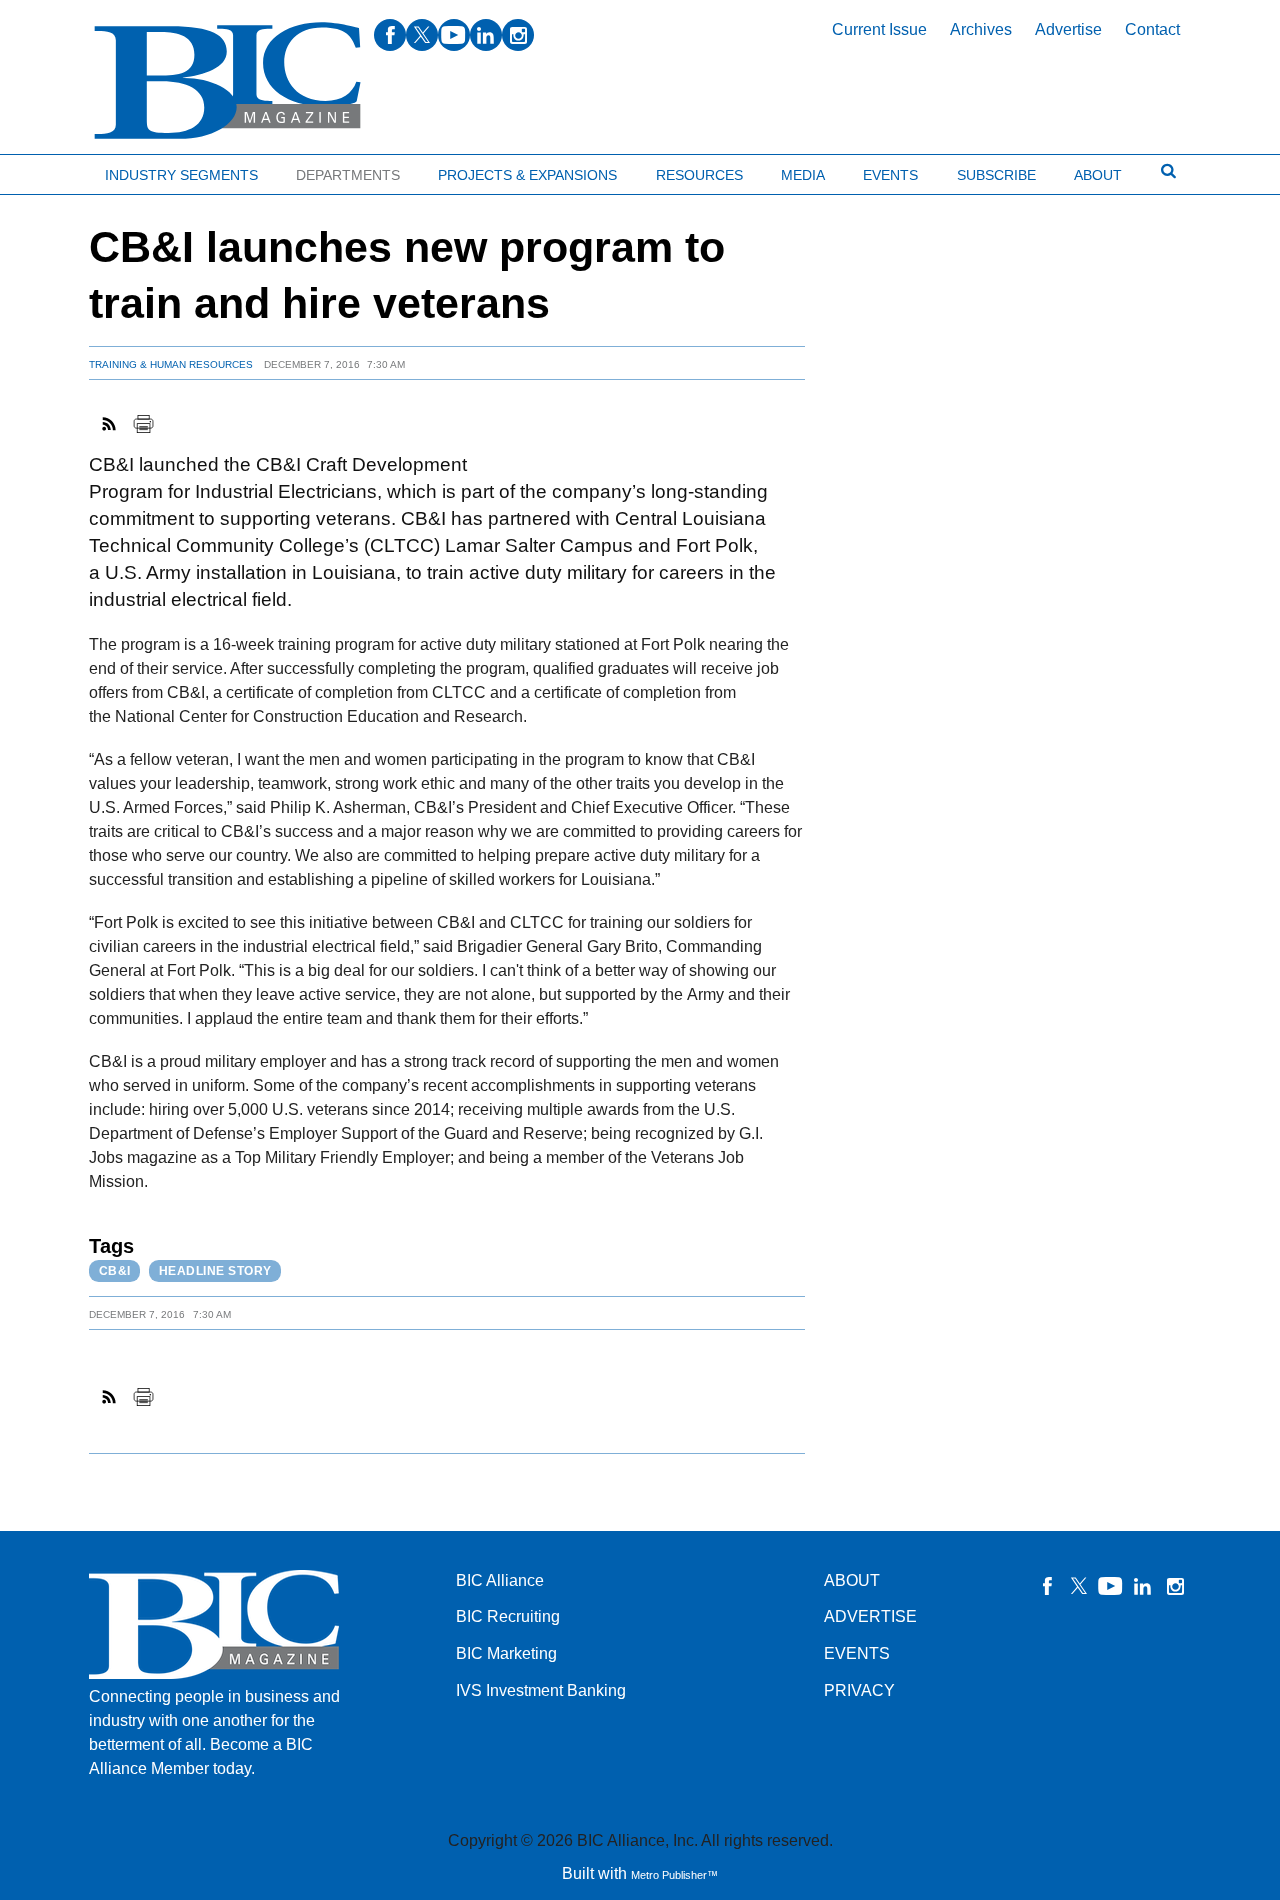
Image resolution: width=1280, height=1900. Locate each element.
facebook (390, 35)
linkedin (486, 35)
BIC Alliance (500, 1580)
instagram (518, 35)
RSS (110, 424)
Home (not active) (60, 170)
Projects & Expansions (527, 175)
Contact (1152, 29)
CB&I (115, 1271)
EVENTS (857, 1653)
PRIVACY (859, 1690)
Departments (348, 175)
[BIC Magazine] (227, 81)
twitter (422, 35)
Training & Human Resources (171, 364)
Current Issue (879, 29)
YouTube (1111, 1586)
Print (143, 424)
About (1098, 175)
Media (803, 175)
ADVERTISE (870, 1616)
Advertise (1068, 29)
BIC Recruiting (508, 1616)
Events (890, 175)
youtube (454, 35)
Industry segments (181, 175)
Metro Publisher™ (674, 1875)
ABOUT (852, 1580)
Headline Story (215, 1271)
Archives (981, 29)
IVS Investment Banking (541, 1690)
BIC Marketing (506, 1653)
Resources (699, 175)
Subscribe (996, 175)
